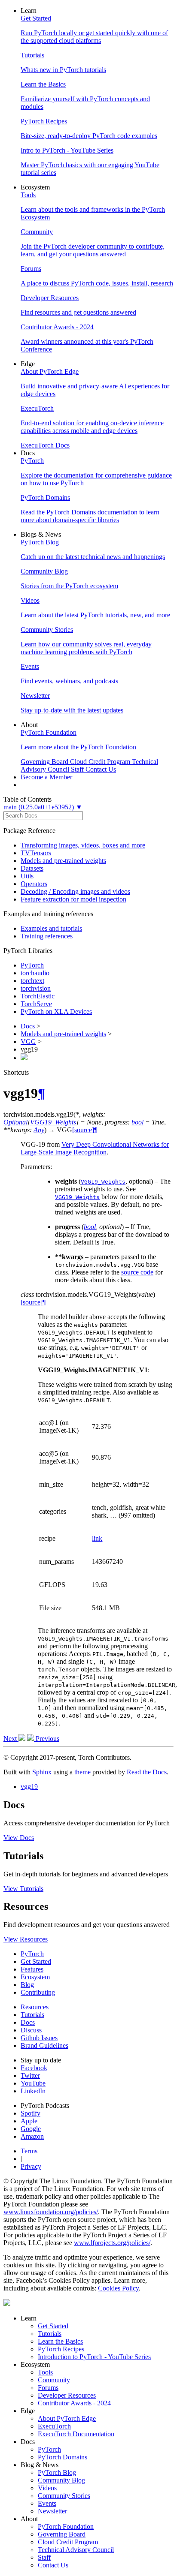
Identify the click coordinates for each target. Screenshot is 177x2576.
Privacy (31, 2166)
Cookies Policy (118, 2288)
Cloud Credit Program (68, 2542)
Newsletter (52, 2511)
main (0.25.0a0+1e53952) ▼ (43, 807)
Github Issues (39, 2038)
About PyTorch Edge (67, 2418)
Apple (29, 2121)
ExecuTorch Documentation (76, 2434)
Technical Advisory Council (76, 2550)
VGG (28, 1042)
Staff (44, 2557)
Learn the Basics (60, 2341)
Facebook (34, 2068)
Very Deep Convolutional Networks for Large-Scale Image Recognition (95, 1148)
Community (54, 2380)
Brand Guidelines (44, 2045)
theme (82, 1772)
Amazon (32, 2136)
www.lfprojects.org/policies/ (112, 2243)
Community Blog (61, 2480)
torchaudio (35, 973)
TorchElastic (38, 996)
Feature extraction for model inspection (73, 899)
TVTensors (36, 853)
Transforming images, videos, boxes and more (83, 845)
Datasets (32, 868)
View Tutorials (23, 1889)
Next (11, 1739)
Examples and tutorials (51, 928)
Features (32, 1969)
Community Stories (64, 2496)
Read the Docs (147, 1772)
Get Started (36, 1961)
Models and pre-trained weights (63, 861)
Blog (27, 1985)
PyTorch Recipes (61, 2349)
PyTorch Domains (63, 2457)
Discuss (31, 2030)
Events (47, 2503)
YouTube (33, 2083)
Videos (47, 2488)
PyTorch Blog (57, 2472)
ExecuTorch (54, 2426)
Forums (48, 2388)
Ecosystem (35, 1977)
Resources (35, 2007)
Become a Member (46, 777)
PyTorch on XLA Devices (56, 1011)
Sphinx (42, 1772)
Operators (34, 884)
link (97, 1538)
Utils (27, 876)
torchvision (36, 988)
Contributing (38, 1992)
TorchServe (36, 1004)
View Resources (26, 1939)
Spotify (31, 2113)
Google (31, 2129)
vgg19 (29, 1787)
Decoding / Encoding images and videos (75, 891)
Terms (29, 2151)
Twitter (30, 2076)
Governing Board (62, 2534)
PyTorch (32, 965)
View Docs (19, 1838)
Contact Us (53, 2565)
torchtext (32, 981)
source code (137, 1272)
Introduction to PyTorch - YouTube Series (94, 2357)
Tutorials (32, 2015)
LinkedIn (33, 2091)
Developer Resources (67, 2395)
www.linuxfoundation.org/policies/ (51, 2212)
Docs (29, 1026)
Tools (45, 2372)
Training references (47, 936)
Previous (47, 1739)
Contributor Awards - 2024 (74, 2403)
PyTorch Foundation (66, 2526)
